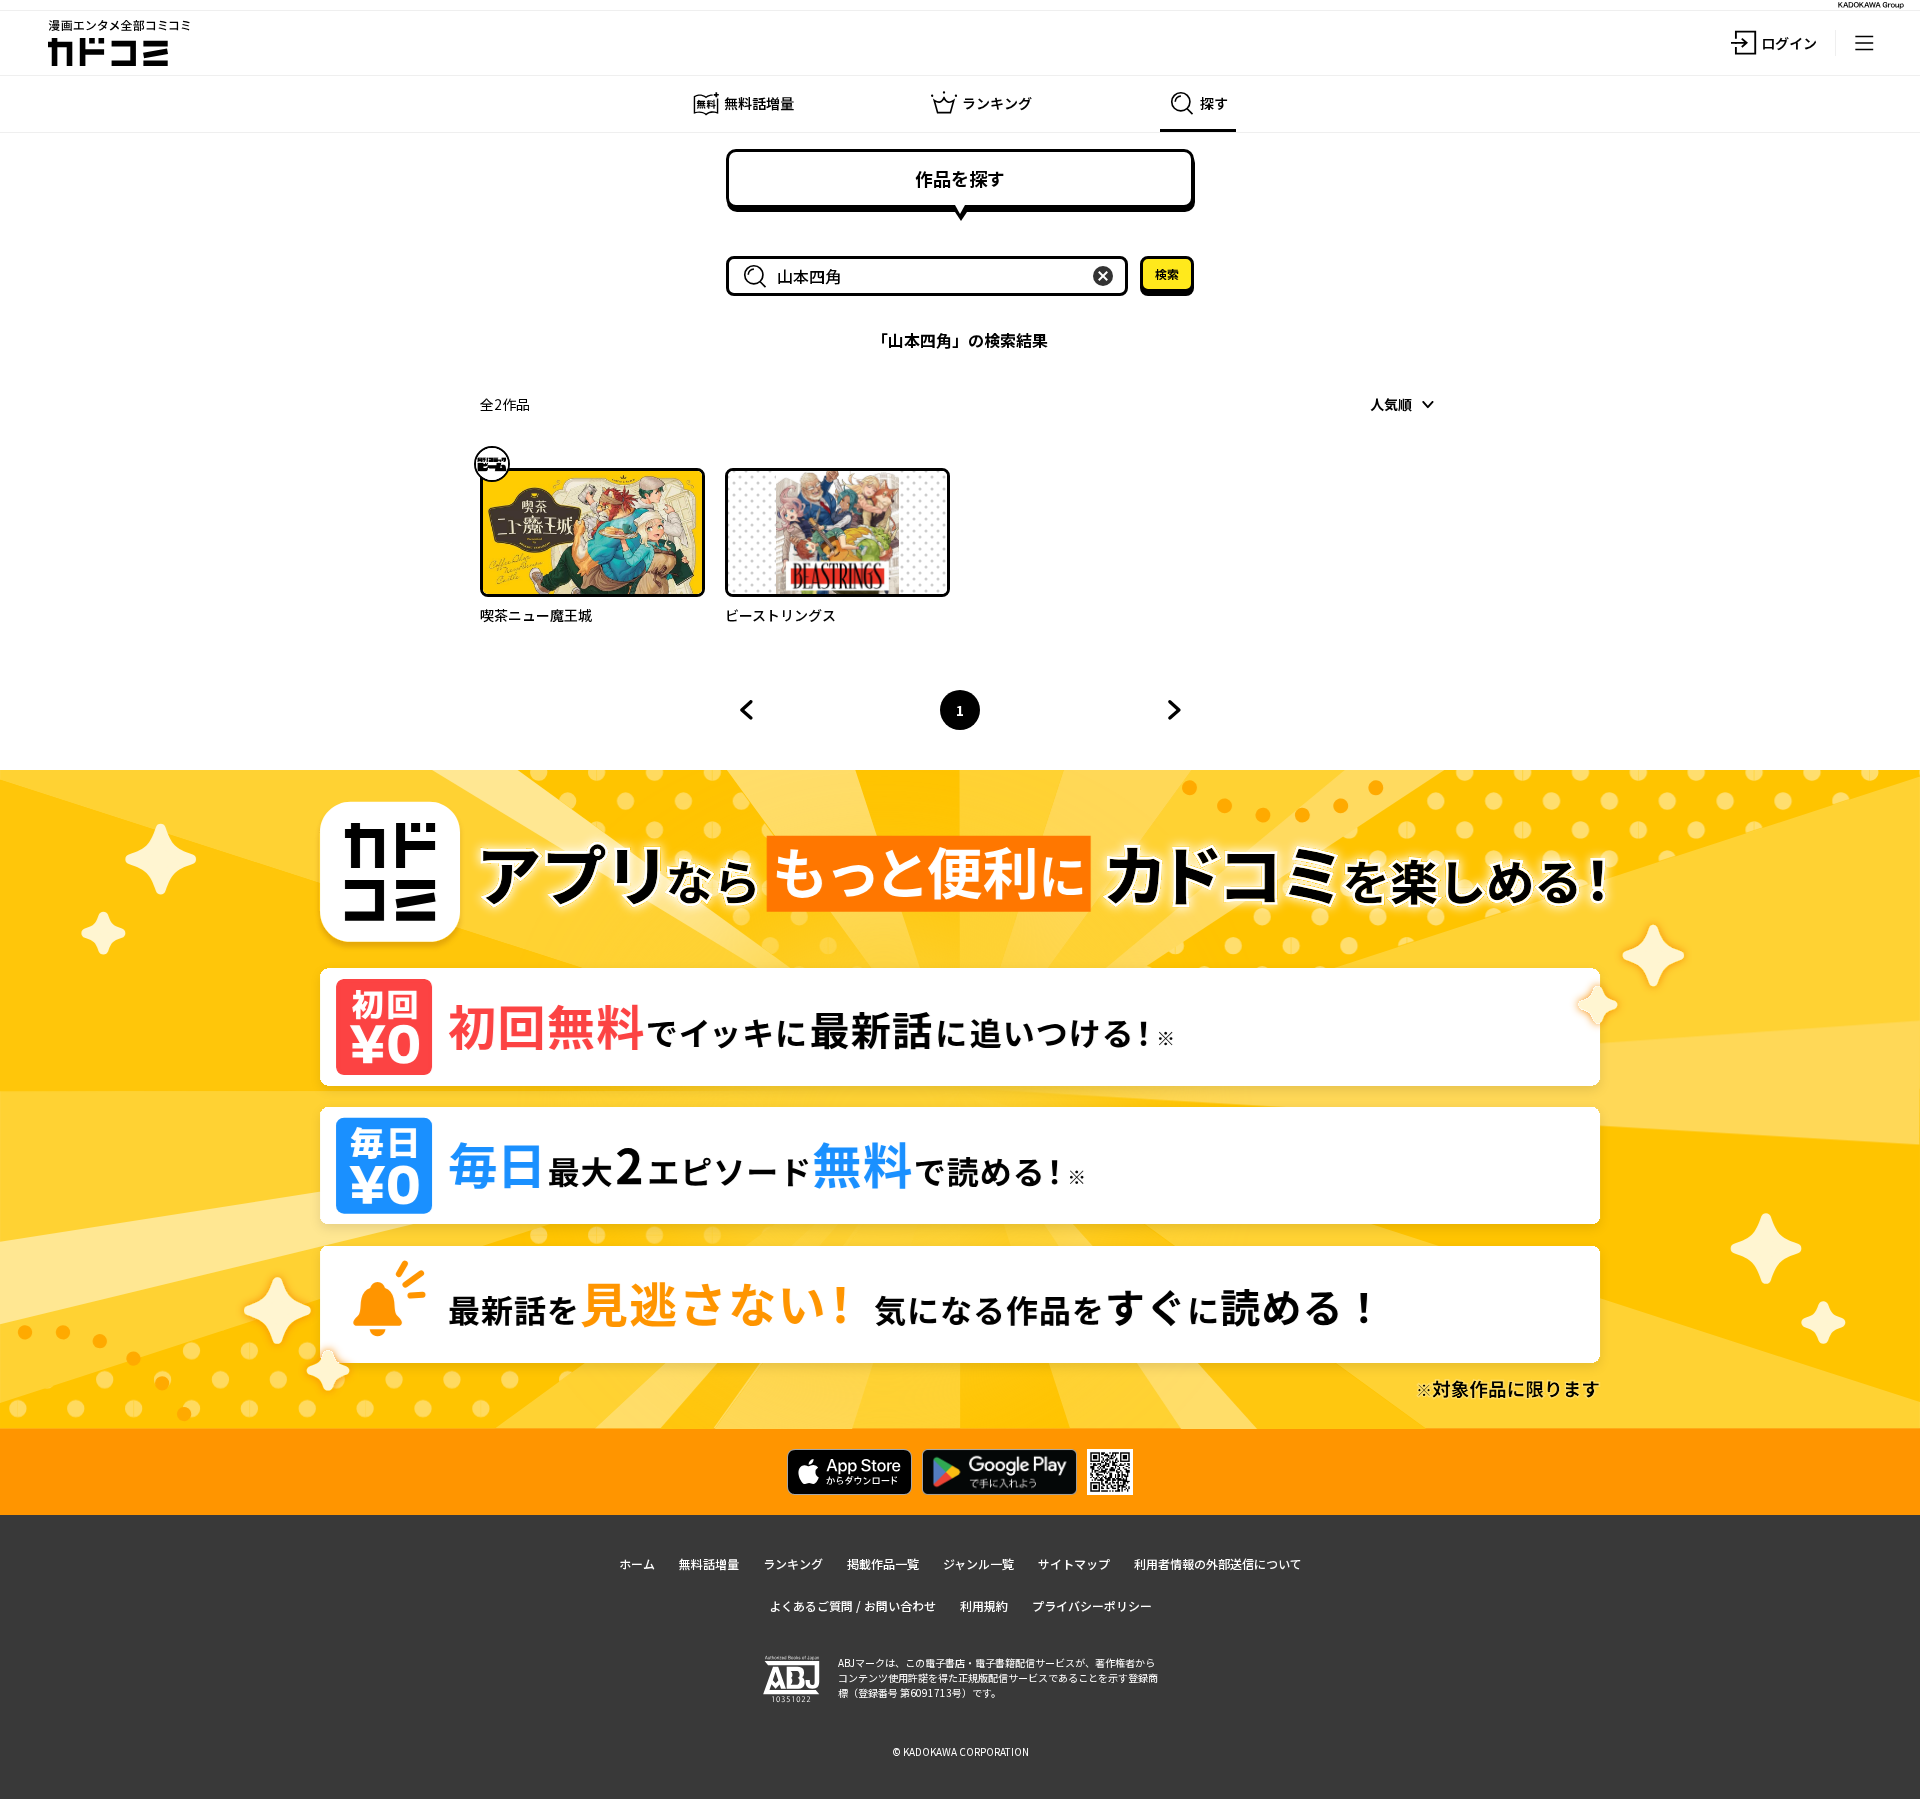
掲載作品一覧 (883, 1563)
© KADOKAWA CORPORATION (960, 1751)
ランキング (793, 1563)
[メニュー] (1864, 43)
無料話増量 (709, 1563)
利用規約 (984, 1605)
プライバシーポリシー (1092, 1605)
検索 (1167, 273)
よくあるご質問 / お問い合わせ (852, 1605)
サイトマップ (1074, 1563)
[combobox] (931, 276)
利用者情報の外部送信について (1218, 1563)
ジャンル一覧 (978, 1563)
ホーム (637, 1563)
